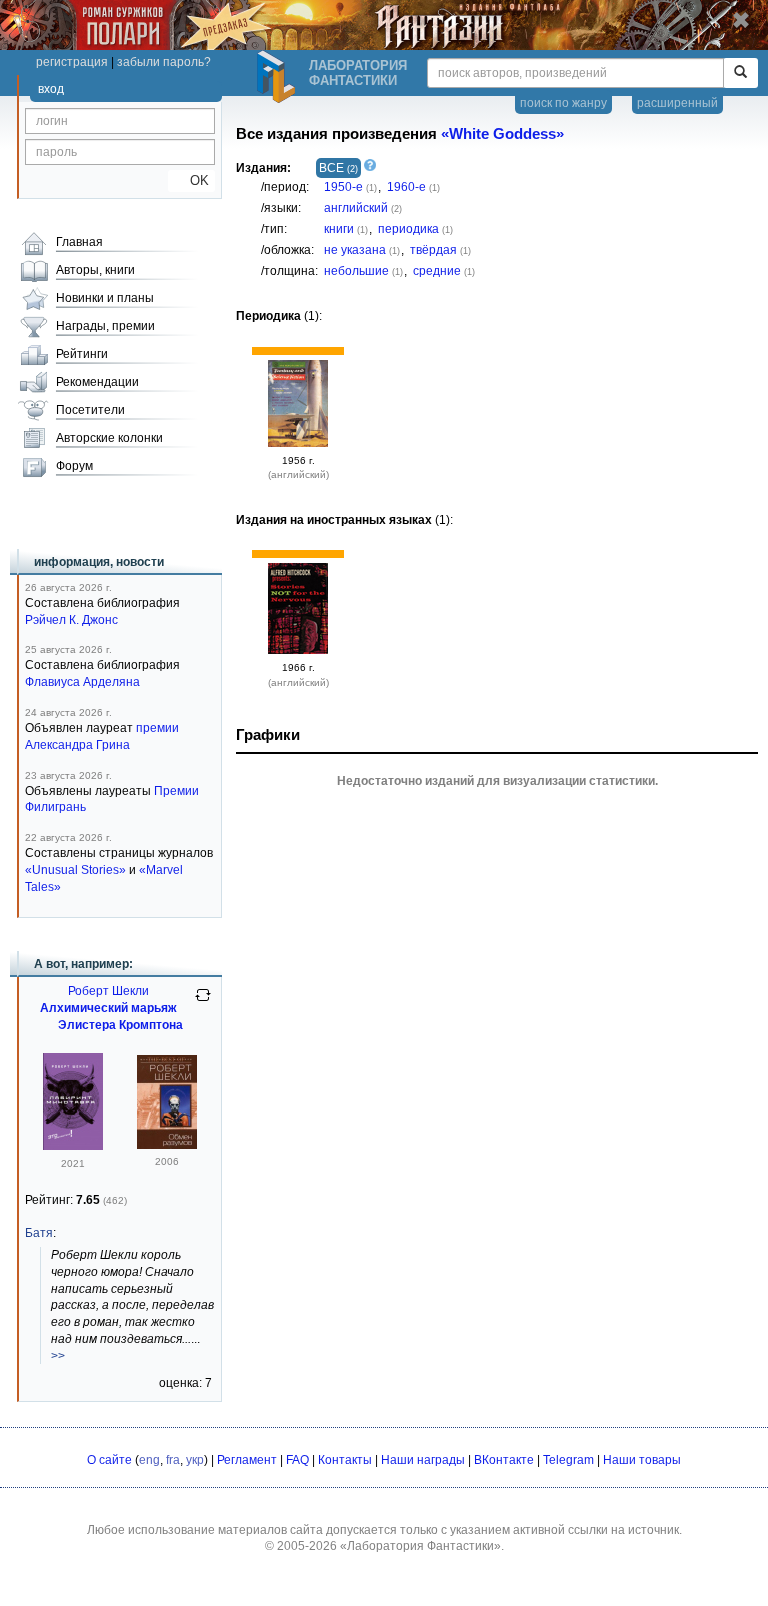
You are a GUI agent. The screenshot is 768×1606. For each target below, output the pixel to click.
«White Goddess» (502, 134)
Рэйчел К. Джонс (71, 620)
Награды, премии (105, 326)
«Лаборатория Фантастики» (420, 1546)
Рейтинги (82, 354)
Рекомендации (97, 382)
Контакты (345, 1460)
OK (191, 180)
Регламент (247, 1460)
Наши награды (423, 1460)
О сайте (109, 1460)
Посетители (90, 410)
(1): (279, 316)
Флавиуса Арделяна (82, 682)
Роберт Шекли (108, 991)
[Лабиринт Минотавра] (73, 1146)
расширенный (677, 103)
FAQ (297, 1460)
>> (58, 1356)
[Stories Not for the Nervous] (298, 650)
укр (195, 1460)
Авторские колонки (109, 438)
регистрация (72, 62)
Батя (39, 1233)
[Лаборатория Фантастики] (279, 77)
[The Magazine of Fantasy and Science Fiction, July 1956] (298, 443)
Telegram (568, 1460)
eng (149, 1460)
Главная (79, 242)
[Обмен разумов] (167, 1145)
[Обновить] (203, 1003)
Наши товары (642, 1460)
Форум (74, 466)
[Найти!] (740, 73)
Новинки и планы (105, 298)
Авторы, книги (95, 270)
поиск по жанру (563, 103)
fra (173, 1460)
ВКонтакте (504, 1460)
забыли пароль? (164, 62)
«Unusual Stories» (75, 870)
